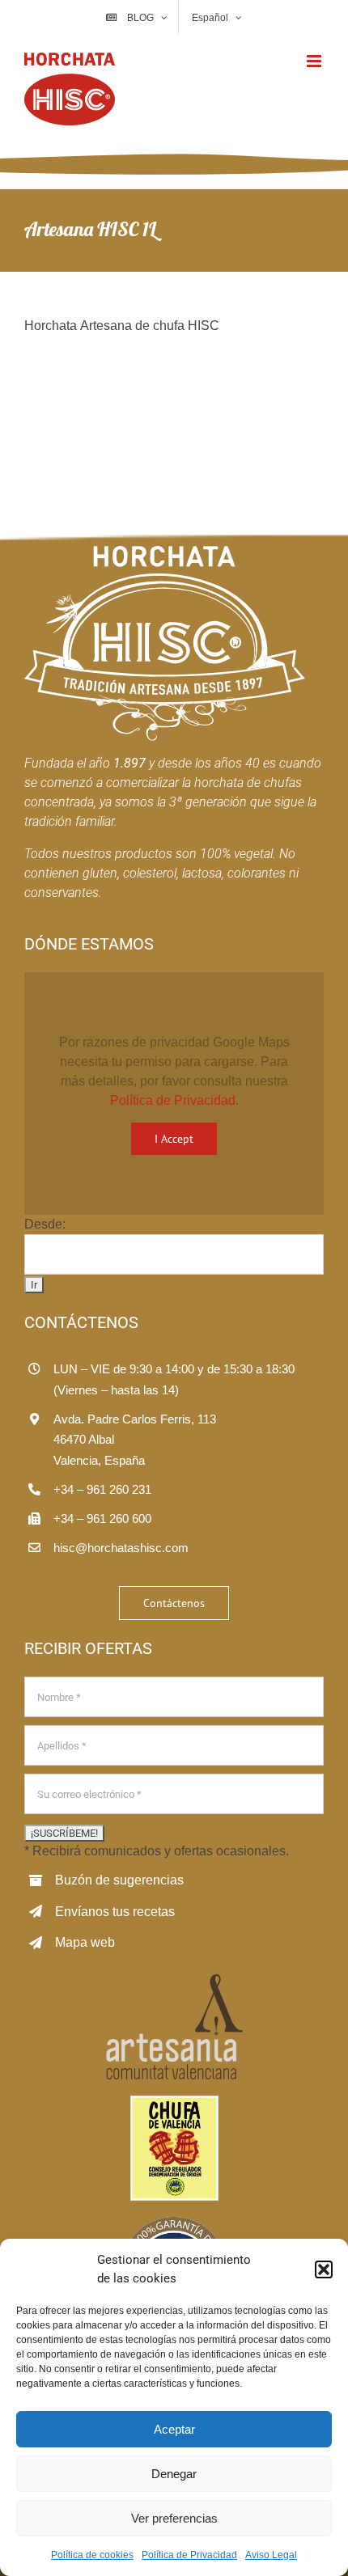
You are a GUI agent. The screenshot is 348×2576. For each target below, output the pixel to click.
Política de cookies (92, 2555)
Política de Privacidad (189, 2555)
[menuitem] (216, 18)
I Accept (174, 1139)
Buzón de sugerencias (119, 1880)
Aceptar (174, 2429)
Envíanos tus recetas (115, 1912)
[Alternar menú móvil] (315, 61)
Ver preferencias (174, 2518)
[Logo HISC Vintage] (165, 552)
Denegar (174, 2474)
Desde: (45, 1224)
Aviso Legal (271, 2555)
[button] (324, 2269)
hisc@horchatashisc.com (121, 1548)
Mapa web (85, 1942)
